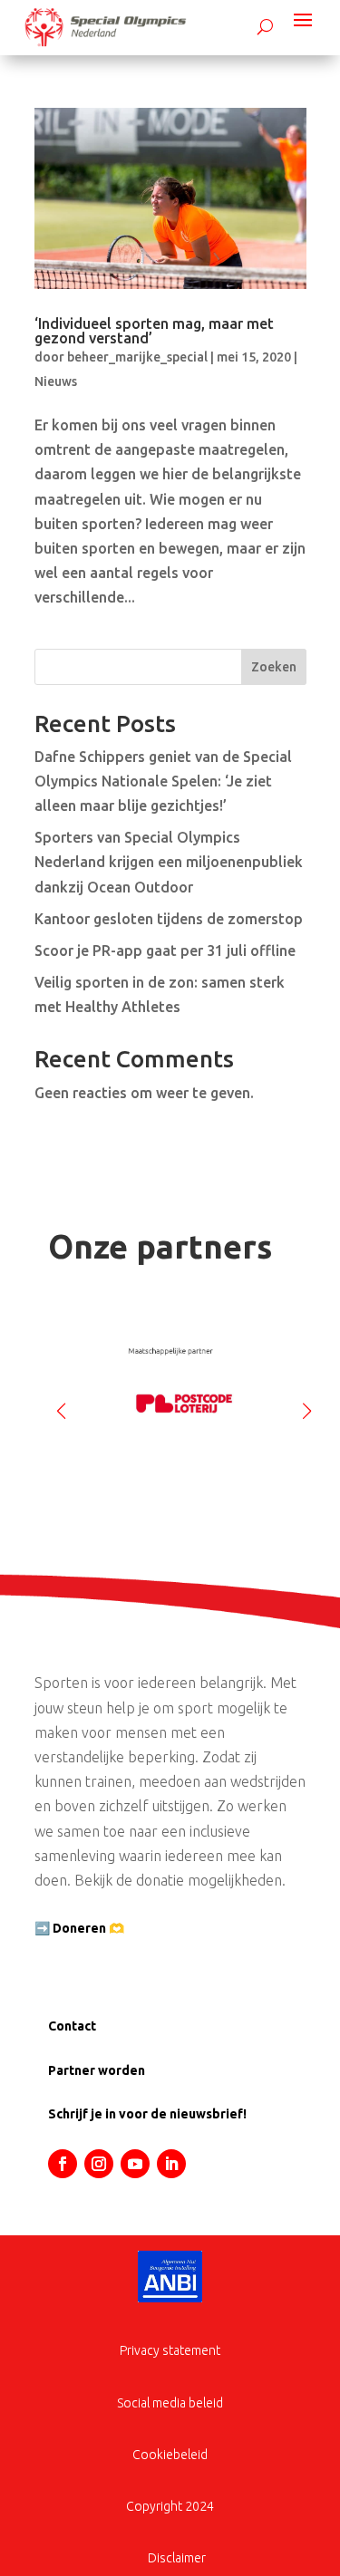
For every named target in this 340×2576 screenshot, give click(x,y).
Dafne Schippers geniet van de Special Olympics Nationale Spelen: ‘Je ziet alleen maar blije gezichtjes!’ (163, 781)
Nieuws (56, 381)
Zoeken (274, 667)
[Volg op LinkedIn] (171, 2164)
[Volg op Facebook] (63, 2164)
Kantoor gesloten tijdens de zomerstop (169, 919)
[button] (307, 1404)
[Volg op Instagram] (99, 2164)
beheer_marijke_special (137, 357)
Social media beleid (170, 2403)
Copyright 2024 (170, 2506)
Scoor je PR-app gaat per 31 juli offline (165, 950)
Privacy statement (170, 2350)
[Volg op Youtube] (135, 2164)
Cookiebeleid (170, 2455)
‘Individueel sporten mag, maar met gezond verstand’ (154, 331)
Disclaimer (177, 2558)
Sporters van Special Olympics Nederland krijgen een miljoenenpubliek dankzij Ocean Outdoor (169, 862)
